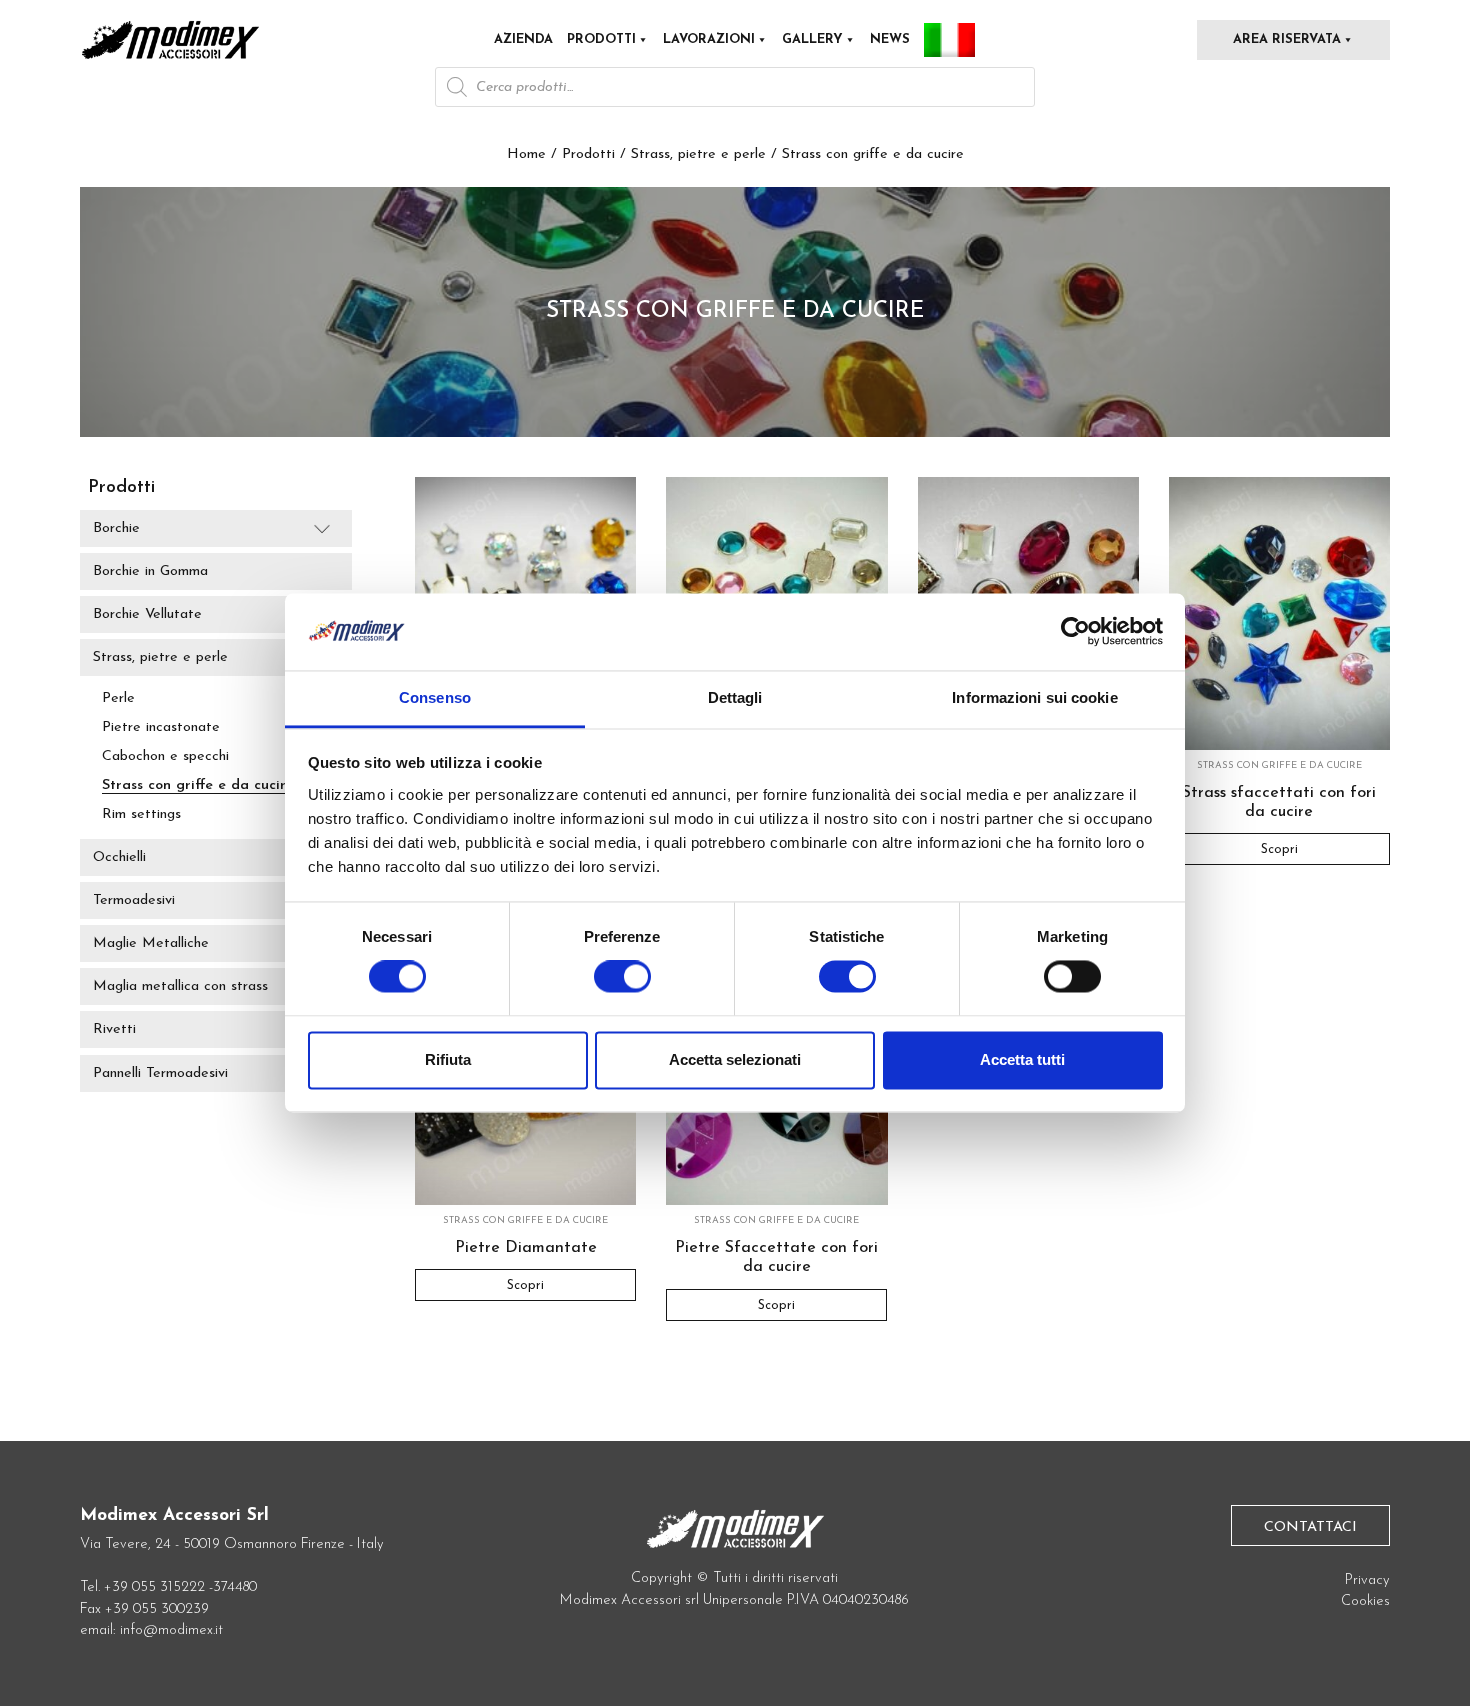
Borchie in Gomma (150, 571)
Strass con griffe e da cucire (198, 785)
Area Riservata (1287, 39)
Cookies (1365, 1601)
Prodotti (601, 39)
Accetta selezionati (735, 1059)
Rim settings (141, 814)
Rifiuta (448, 1059)
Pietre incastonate (161, 727)
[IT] (949, 40)
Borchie (116, 528)
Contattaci (1310, 1527)
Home (526, 154)
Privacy (1367, 1580)
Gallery (812, 39)
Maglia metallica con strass (180, 986)
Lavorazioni (709, 39)
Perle (118, 698)
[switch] (622, 985)
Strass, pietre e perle (698, 154)
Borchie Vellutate (147, 614)
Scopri (1279, 849)
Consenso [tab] (435, 697)
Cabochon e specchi (165, 756)
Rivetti (114, 1030)
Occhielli (119, 857)
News (890, 39)
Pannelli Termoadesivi (160, 1073)
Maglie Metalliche (151, 943)
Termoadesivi (134, 900)
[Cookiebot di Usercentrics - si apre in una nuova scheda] (1075, 632)
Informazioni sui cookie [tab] (1034, 697)
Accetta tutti (1022, 1059)
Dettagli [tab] (735, 697)
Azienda (523, 39)
